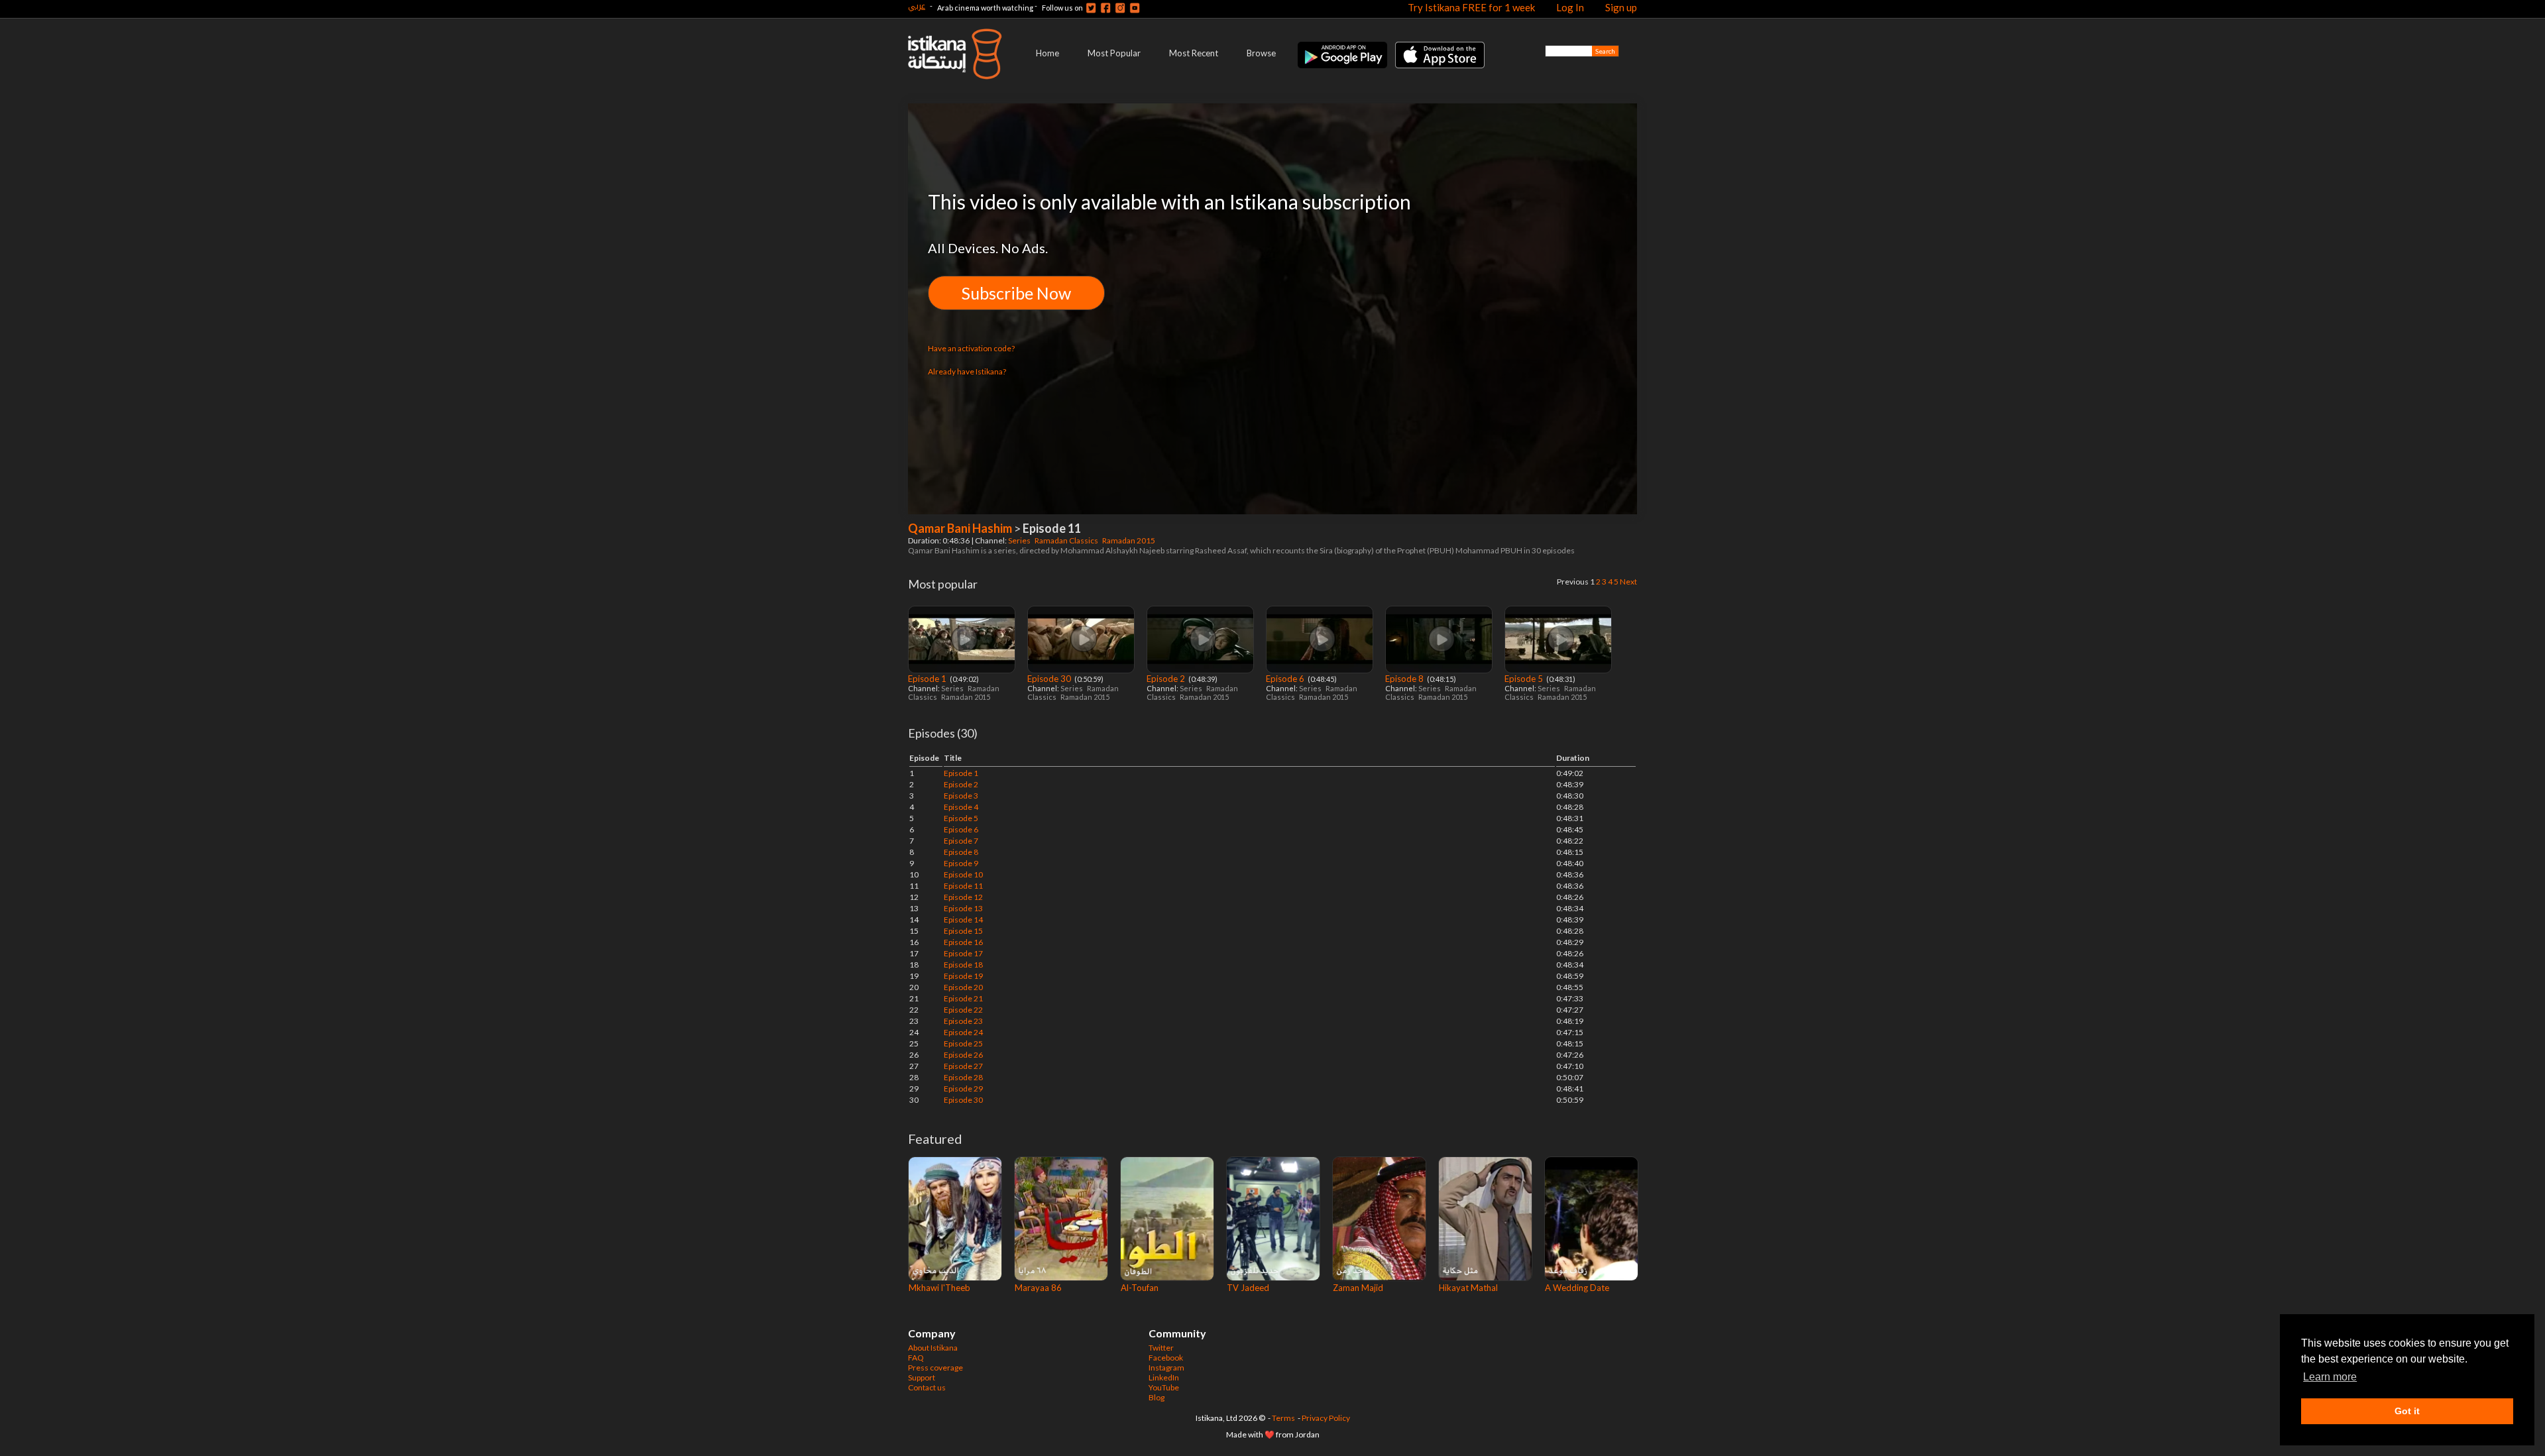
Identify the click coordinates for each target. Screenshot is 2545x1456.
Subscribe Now (1016, 293)
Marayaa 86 (1038, 1288)
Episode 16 (963, 942)
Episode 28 (963, 1077)
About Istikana (933, 1348)
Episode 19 (963, 976)
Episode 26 (963, 1055)
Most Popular (1114, 53)
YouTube (1164, 1387)
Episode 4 (961, 807)
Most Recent (1194, 53)
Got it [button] (2407, 1411)
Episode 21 (963, 998)
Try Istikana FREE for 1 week (1471, 7)
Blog (1157, 1397)
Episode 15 (963, 931)
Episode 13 (963, 908)
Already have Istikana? (967, 371)
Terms (1283, 1418)
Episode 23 (963, 1021)
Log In (1570, 7)
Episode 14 (963, 920)
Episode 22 (963, 1010)
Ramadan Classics (1067, 540)
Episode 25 (963, 1043)
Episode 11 (963, 886)
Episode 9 (961, 863)
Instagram (1166, 1368)
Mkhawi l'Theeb (939, 1288)
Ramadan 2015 (1129, 540)
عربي (917, 6)
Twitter (1161, 1348)
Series (1020, 540)
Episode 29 (963, 1089)
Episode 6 (1286, 679)
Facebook (1166, 1358)
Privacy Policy (1326, 1418)
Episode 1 (928, 679)
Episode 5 (1525, 679)
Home (1047, 53)
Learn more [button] (2330, 1377)
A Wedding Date (1577, 1288)
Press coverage (935, 1368)
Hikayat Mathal (1468, 1288)
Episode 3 (961, 796)
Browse (1261, 53)
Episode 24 (963, 1032)
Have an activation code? (971, 348)
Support (922, 1377)
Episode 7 (961, 841)
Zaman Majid (1358, 1288)
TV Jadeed (1248, 1288)
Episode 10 (963, 874)
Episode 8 (1405, 679)
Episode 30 (1050, 679)
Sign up (1621, 7)
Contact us (927, 1387)
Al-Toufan (1140, 1288)
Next (1628, 582)
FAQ (916, 1358)
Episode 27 (963, 1066)
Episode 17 (963, 953)
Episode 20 (963, 987)
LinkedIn (1164, 1377)
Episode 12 (963, 897)
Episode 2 (1167, 679)
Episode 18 (963, 965)
